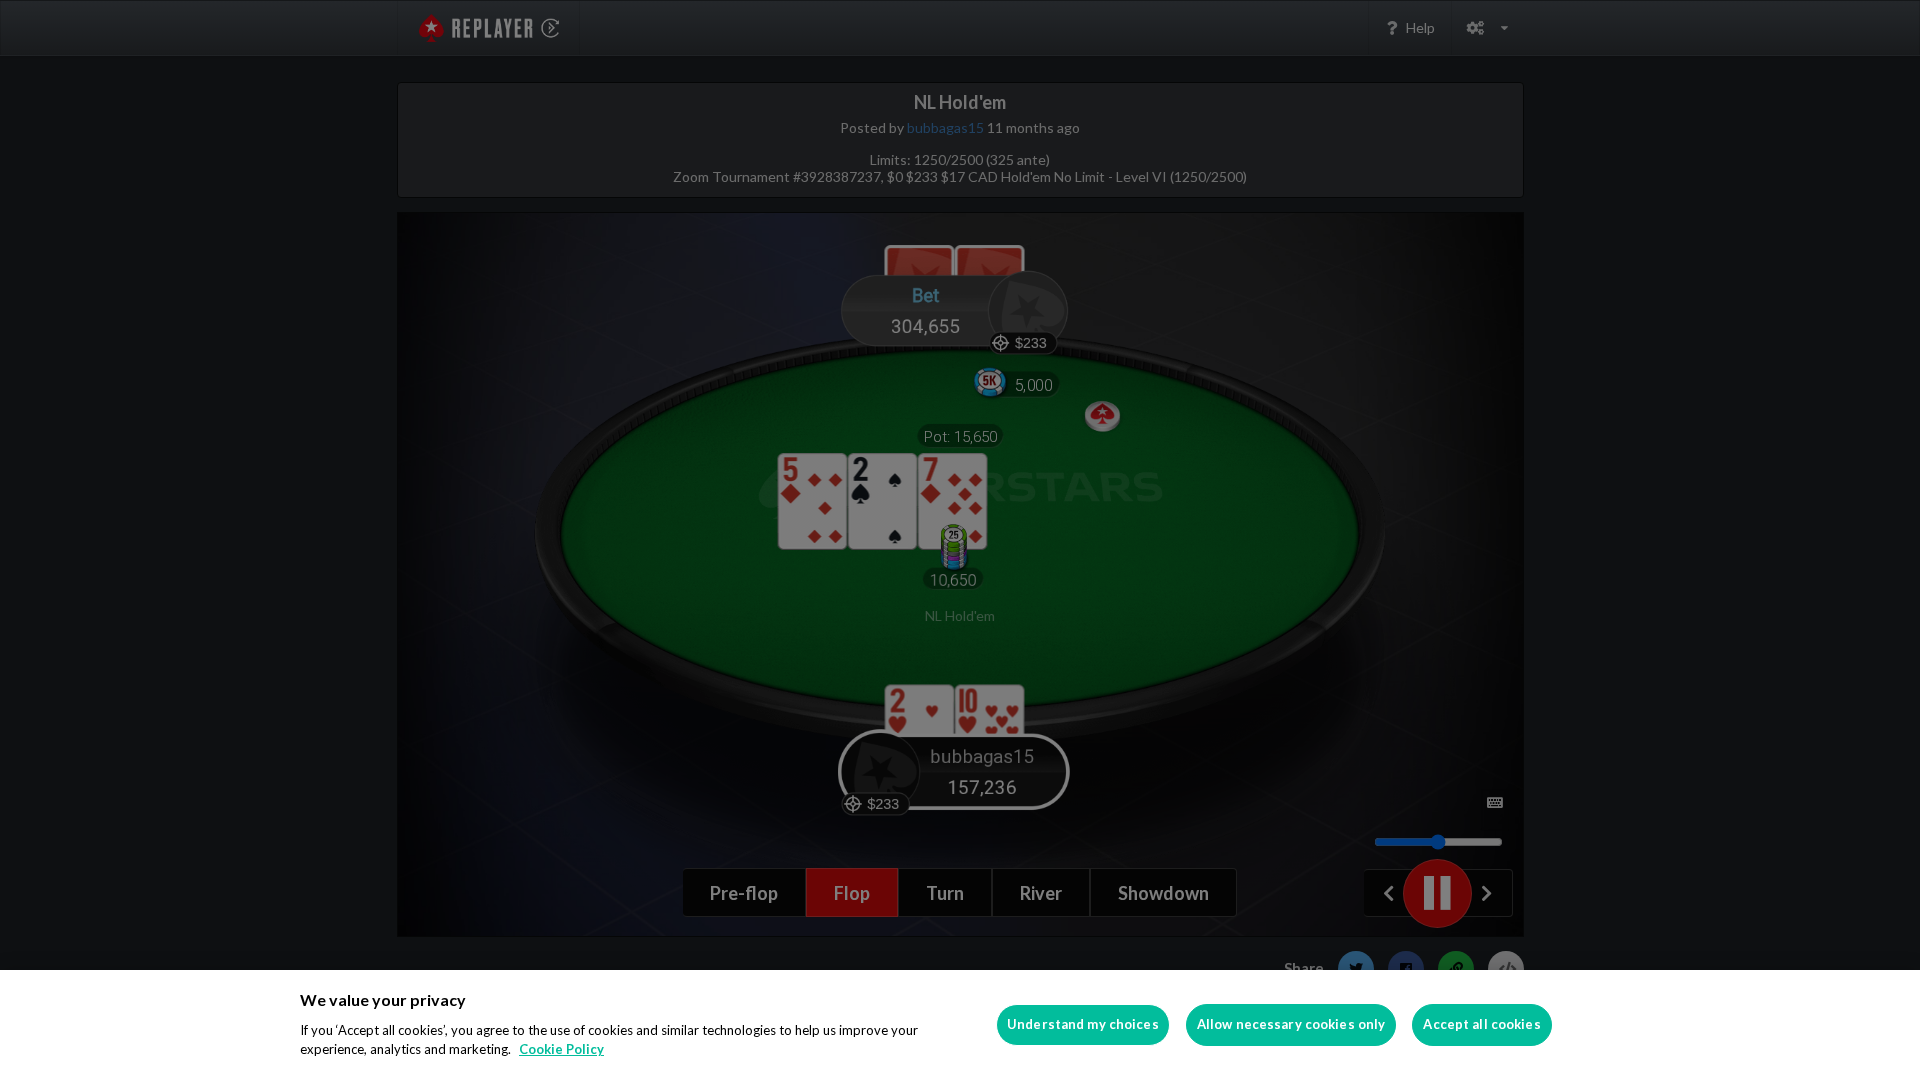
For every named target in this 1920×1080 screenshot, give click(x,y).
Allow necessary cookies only (1291, 1024)
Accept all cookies (1481, 1024)
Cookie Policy (561, 1049)
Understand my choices (1083, 1024)
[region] (960, 1025)
